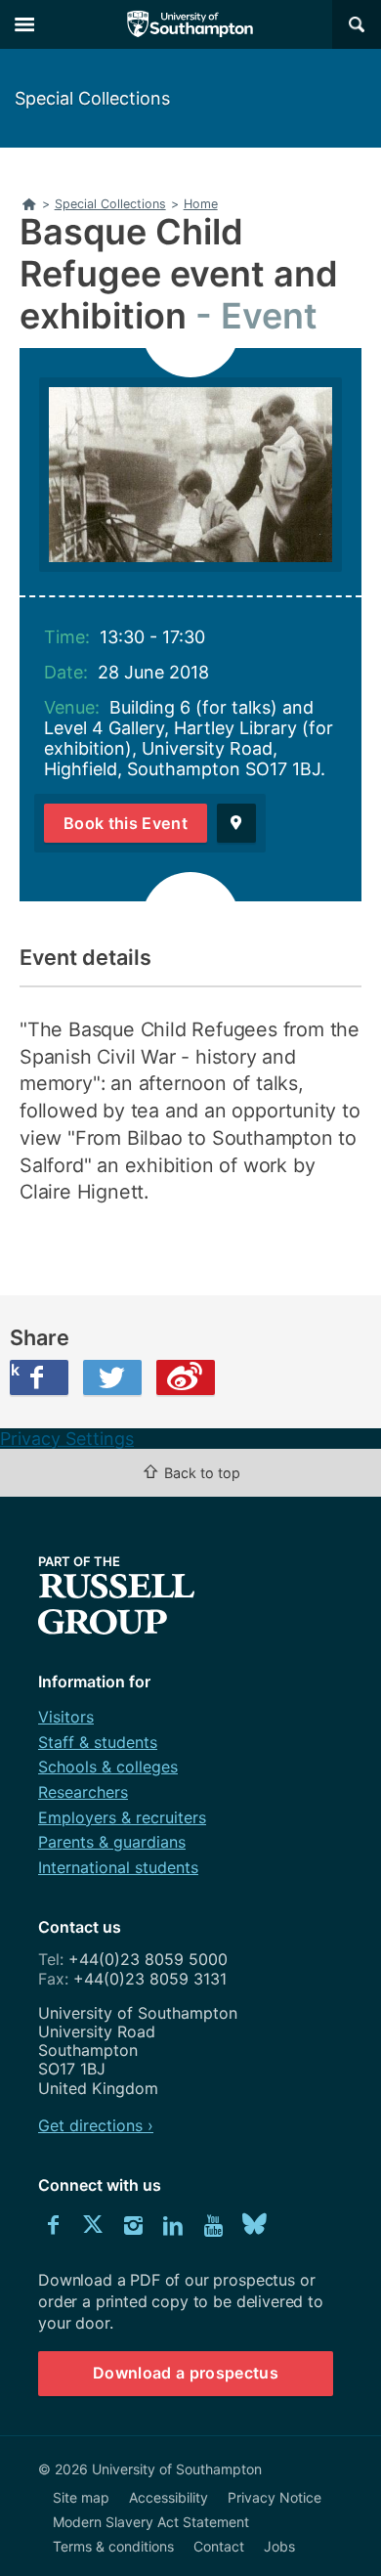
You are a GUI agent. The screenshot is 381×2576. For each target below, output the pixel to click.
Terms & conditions (113, 2546)
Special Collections (92, 98)
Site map (81, 2497)
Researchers (83, 1792)
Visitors (66, 1717)
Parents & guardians (112, 1842)
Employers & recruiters (122, 1817)
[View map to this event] (236, 823)
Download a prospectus (186, 2373)
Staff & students (98, 1742)
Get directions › (96, 2125)
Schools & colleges (108, 1767)
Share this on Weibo (186, 1377)
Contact (219, 2546)
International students (118, 1867)
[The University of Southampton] (190, 24)
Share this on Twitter (112, 1377)
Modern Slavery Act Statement (151, 2522)
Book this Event (126, 823)
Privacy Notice (275, 2497)
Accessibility (169, 2497)
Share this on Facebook (15, 1370)
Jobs (279, 2546)
